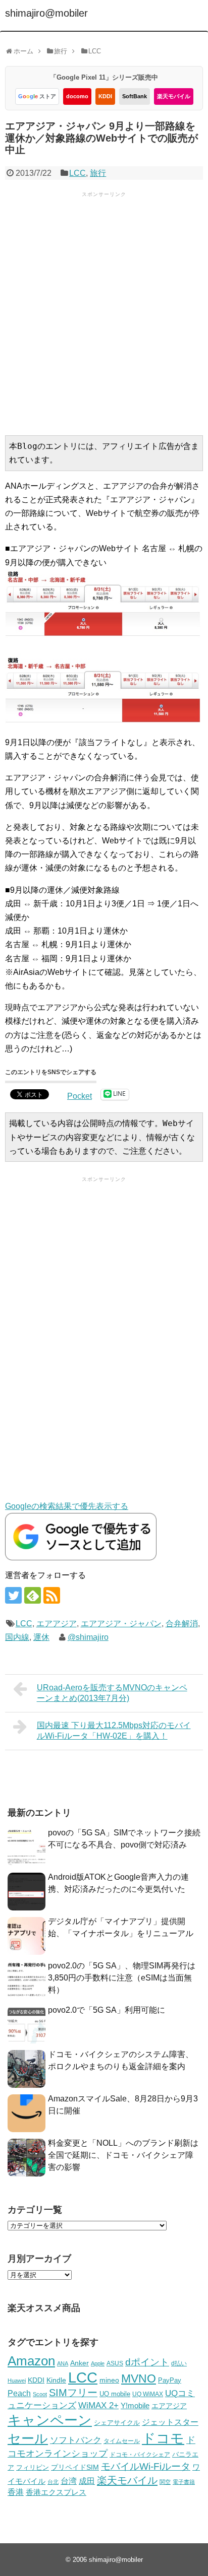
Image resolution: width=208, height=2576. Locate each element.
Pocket (80, 1096)
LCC (77, 173)
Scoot (40, 2394)
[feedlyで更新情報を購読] (33, 1595)
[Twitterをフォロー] (13, 1595)
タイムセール (122, 2441)
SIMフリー (73, 2393)
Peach (19, 2393)
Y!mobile (135, 2405)
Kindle (56, 2380)
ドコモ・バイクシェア (140, 2455)
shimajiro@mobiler (46, 13)
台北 (53, 2482)
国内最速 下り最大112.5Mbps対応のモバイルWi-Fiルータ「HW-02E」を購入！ (114, 1731)
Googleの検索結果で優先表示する (67, 1506)
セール (28, 2438)
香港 (16, 2492)
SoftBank (135, 96)
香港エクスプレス (56, 2492)
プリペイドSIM (75, 2467)
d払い (179, 2363)
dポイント (147, 2362)
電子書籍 (184, 2482)
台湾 (69, 2481)
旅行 (98, 173)
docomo (77, 96)
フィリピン (33, 2468)
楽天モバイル (174, 96)
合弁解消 (182, 1624)
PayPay (170, 2380)
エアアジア (57, 1624)
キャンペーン (50, 2420)
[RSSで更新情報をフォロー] (52, 1595)
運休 (41, 1637)
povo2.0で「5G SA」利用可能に (107, 2010)
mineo (109, 2380)
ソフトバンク (76, 2440)
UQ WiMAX (148, 2394)
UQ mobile (115, 2394)
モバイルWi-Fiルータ (146, 2466)
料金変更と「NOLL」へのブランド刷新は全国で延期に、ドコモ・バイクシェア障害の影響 (123, 2155)
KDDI (105, 96)
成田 (87, 2481)
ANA (63, 2363)
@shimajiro (88, 1637)
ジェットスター (170, 2422)
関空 (165, 2482)
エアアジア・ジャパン (121, 1624)
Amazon (31, 2361)
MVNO (139, 2379)
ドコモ (163, 2438)
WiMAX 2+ (98, 2405)
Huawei (17, 2381)
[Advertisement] (104, 312)
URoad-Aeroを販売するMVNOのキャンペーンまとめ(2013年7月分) (112, 1693)
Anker (80, 2363)
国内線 (17, 1637)
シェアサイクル (117, 2423)
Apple (98, 2363)
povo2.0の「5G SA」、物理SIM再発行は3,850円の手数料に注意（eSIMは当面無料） (122, 1978)
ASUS (115, 2363)
